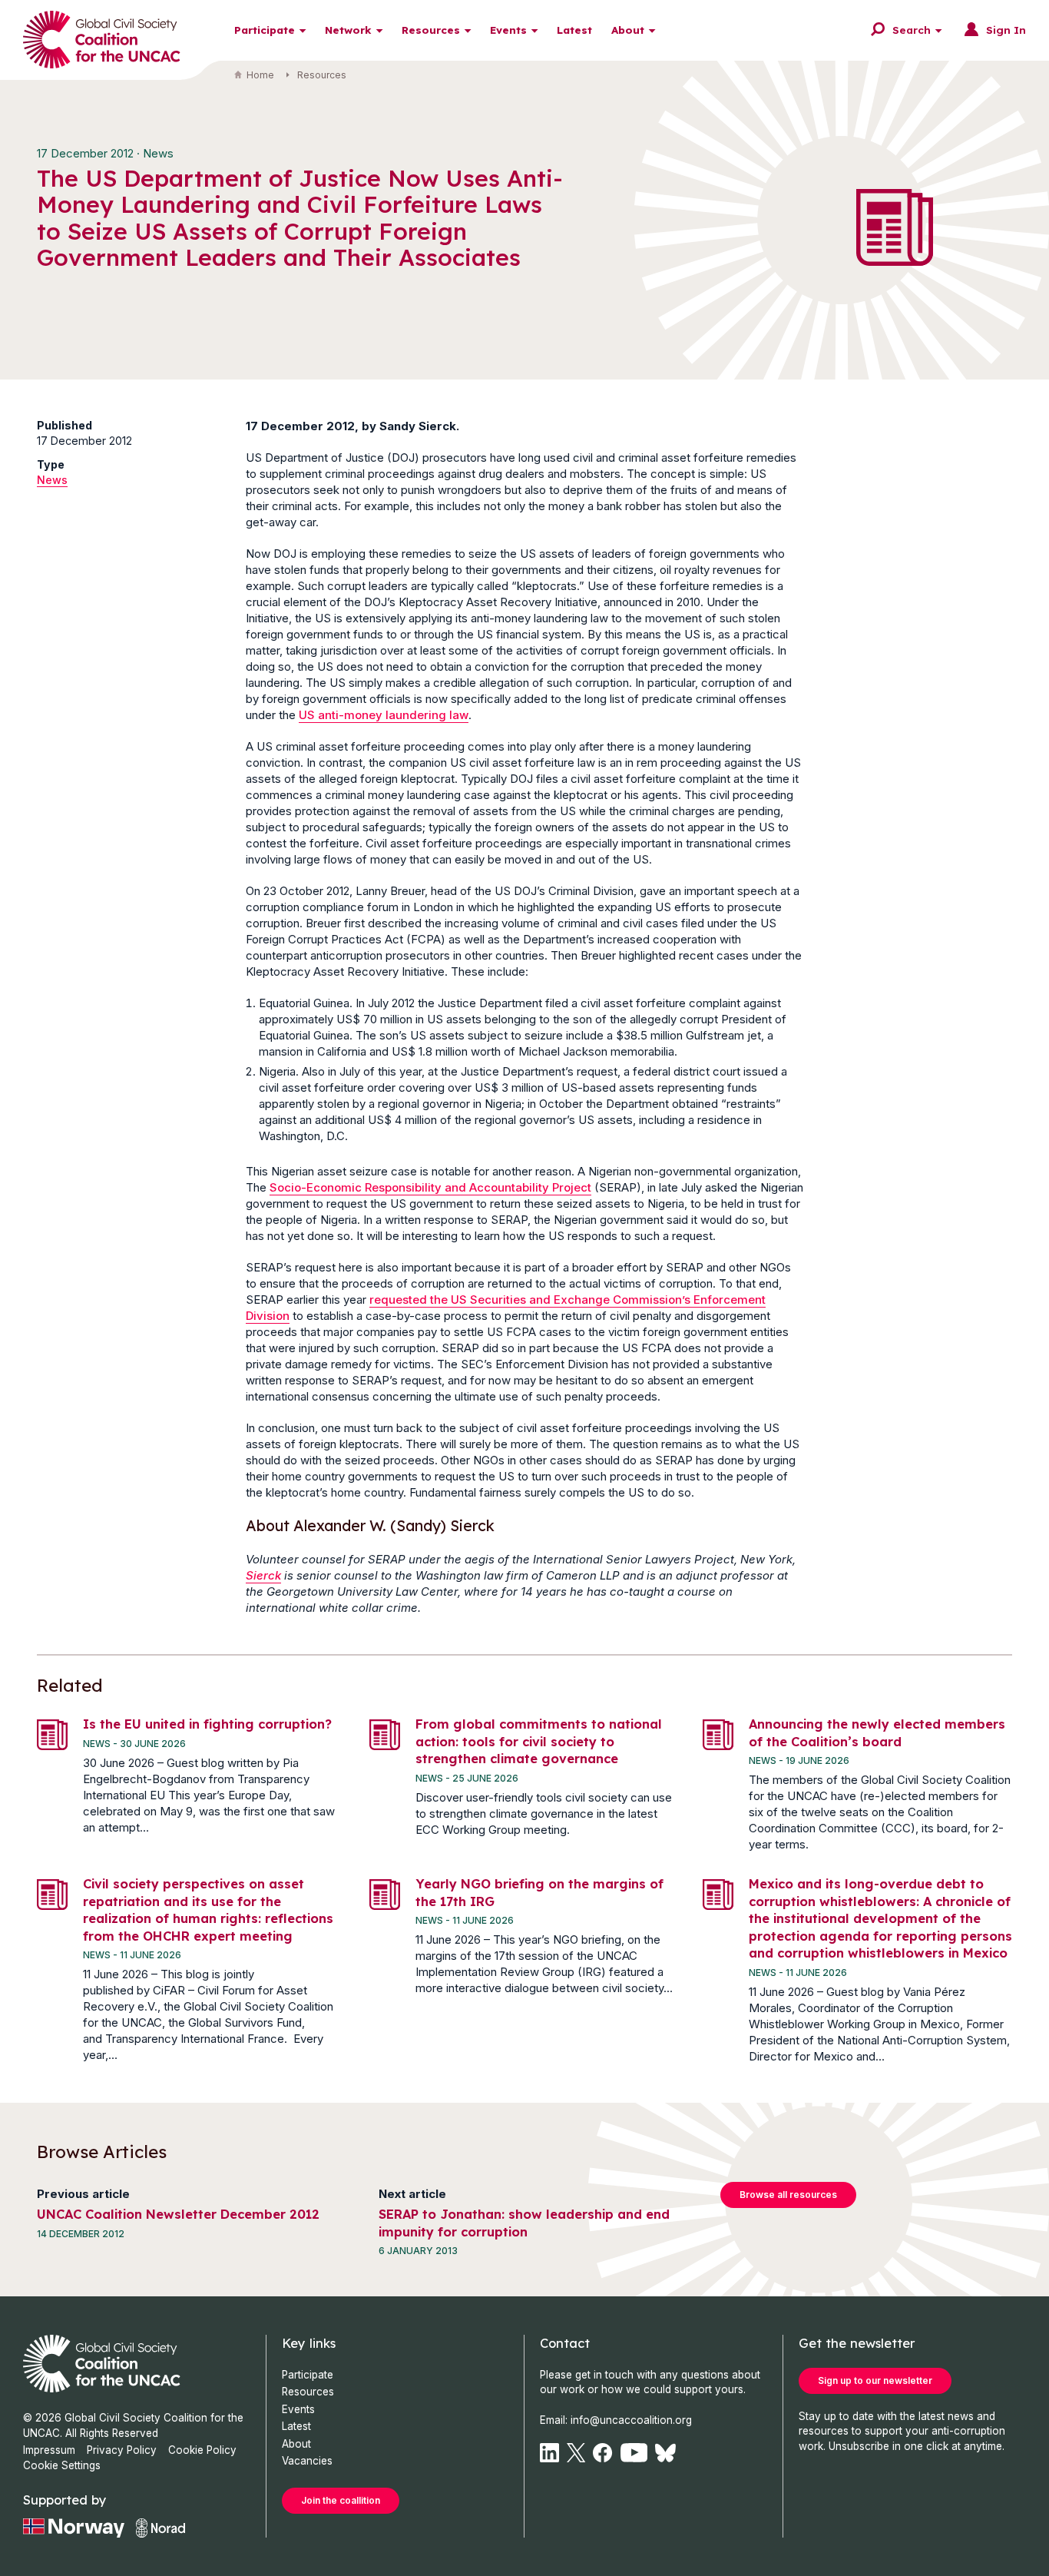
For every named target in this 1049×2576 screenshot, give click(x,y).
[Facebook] (602, 2453)
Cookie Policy (202, 2450)
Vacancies (307, 2461)
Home (260, 75)
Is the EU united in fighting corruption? (207, 1724)
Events (508, 30)
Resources (431, 30)
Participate (265, 30)
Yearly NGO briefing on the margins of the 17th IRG (539, 1892)
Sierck (263, 1575)
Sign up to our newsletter (875, 2380)
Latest (574, 30)
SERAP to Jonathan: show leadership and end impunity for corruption (524, 2223)
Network (348, 30)
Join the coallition (341, 2500)
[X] (576, 2453)
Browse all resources (788, 2195)
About (628, 30)
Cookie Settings (62, 2465)
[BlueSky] (665, 2453)
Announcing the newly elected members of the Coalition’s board (877, 1732)
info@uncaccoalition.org (631, 2420)
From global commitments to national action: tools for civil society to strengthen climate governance (539, 1741)
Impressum (49, 2450)
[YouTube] (634, 2453)
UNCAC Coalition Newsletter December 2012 (178, 2214)
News (52, 480)
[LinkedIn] (549, 2453)
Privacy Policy (122, 2450)
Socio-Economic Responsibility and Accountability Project (430, 1187)
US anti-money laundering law (384, 715)
